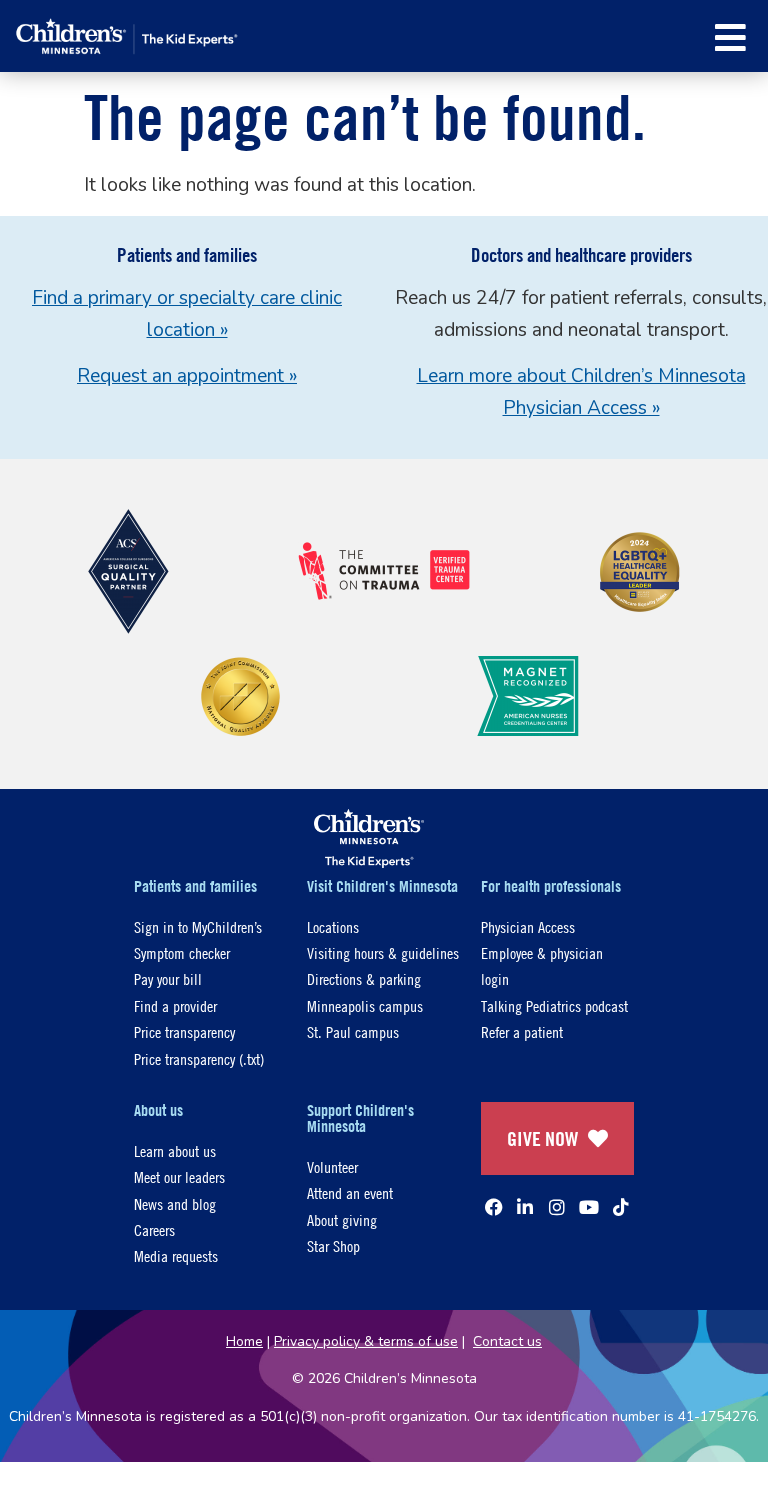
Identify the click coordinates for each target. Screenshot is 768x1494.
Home (244, 1341)
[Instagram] (557, 1207)
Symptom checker (182, 952)
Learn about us (175, 1150)
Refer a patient (522, 1031)
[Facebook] (494, 1207)
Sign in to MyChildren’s (198, 926)
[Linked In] (525, 1207)
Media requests (176, 1255)
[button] (730, 37)
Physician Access (528, 926)
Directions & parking (364, 978)
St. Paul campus (353, 1031)
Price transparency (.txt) (199, 1058)
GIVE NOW (542, 1138)
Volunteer (332, 1166)
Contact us (507, 1341)
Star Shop (333, 1245)
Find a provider (175, 1005)
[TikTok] (621, 1207)
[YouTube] (589, 1207)
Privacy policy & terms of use (366, 1341)
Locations (333, 926)
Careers (154, 1229)
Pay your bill (168, 978)
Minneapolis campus (365, 1005)
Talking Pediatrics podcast (554, 1005)
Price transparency (184, 1031)
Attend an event (350, 1192)
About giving (342, 1219)
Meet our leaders (179, 1176)
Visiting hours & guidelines (383, 952)
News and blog (175, 1203)
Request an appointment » (187, 376)
